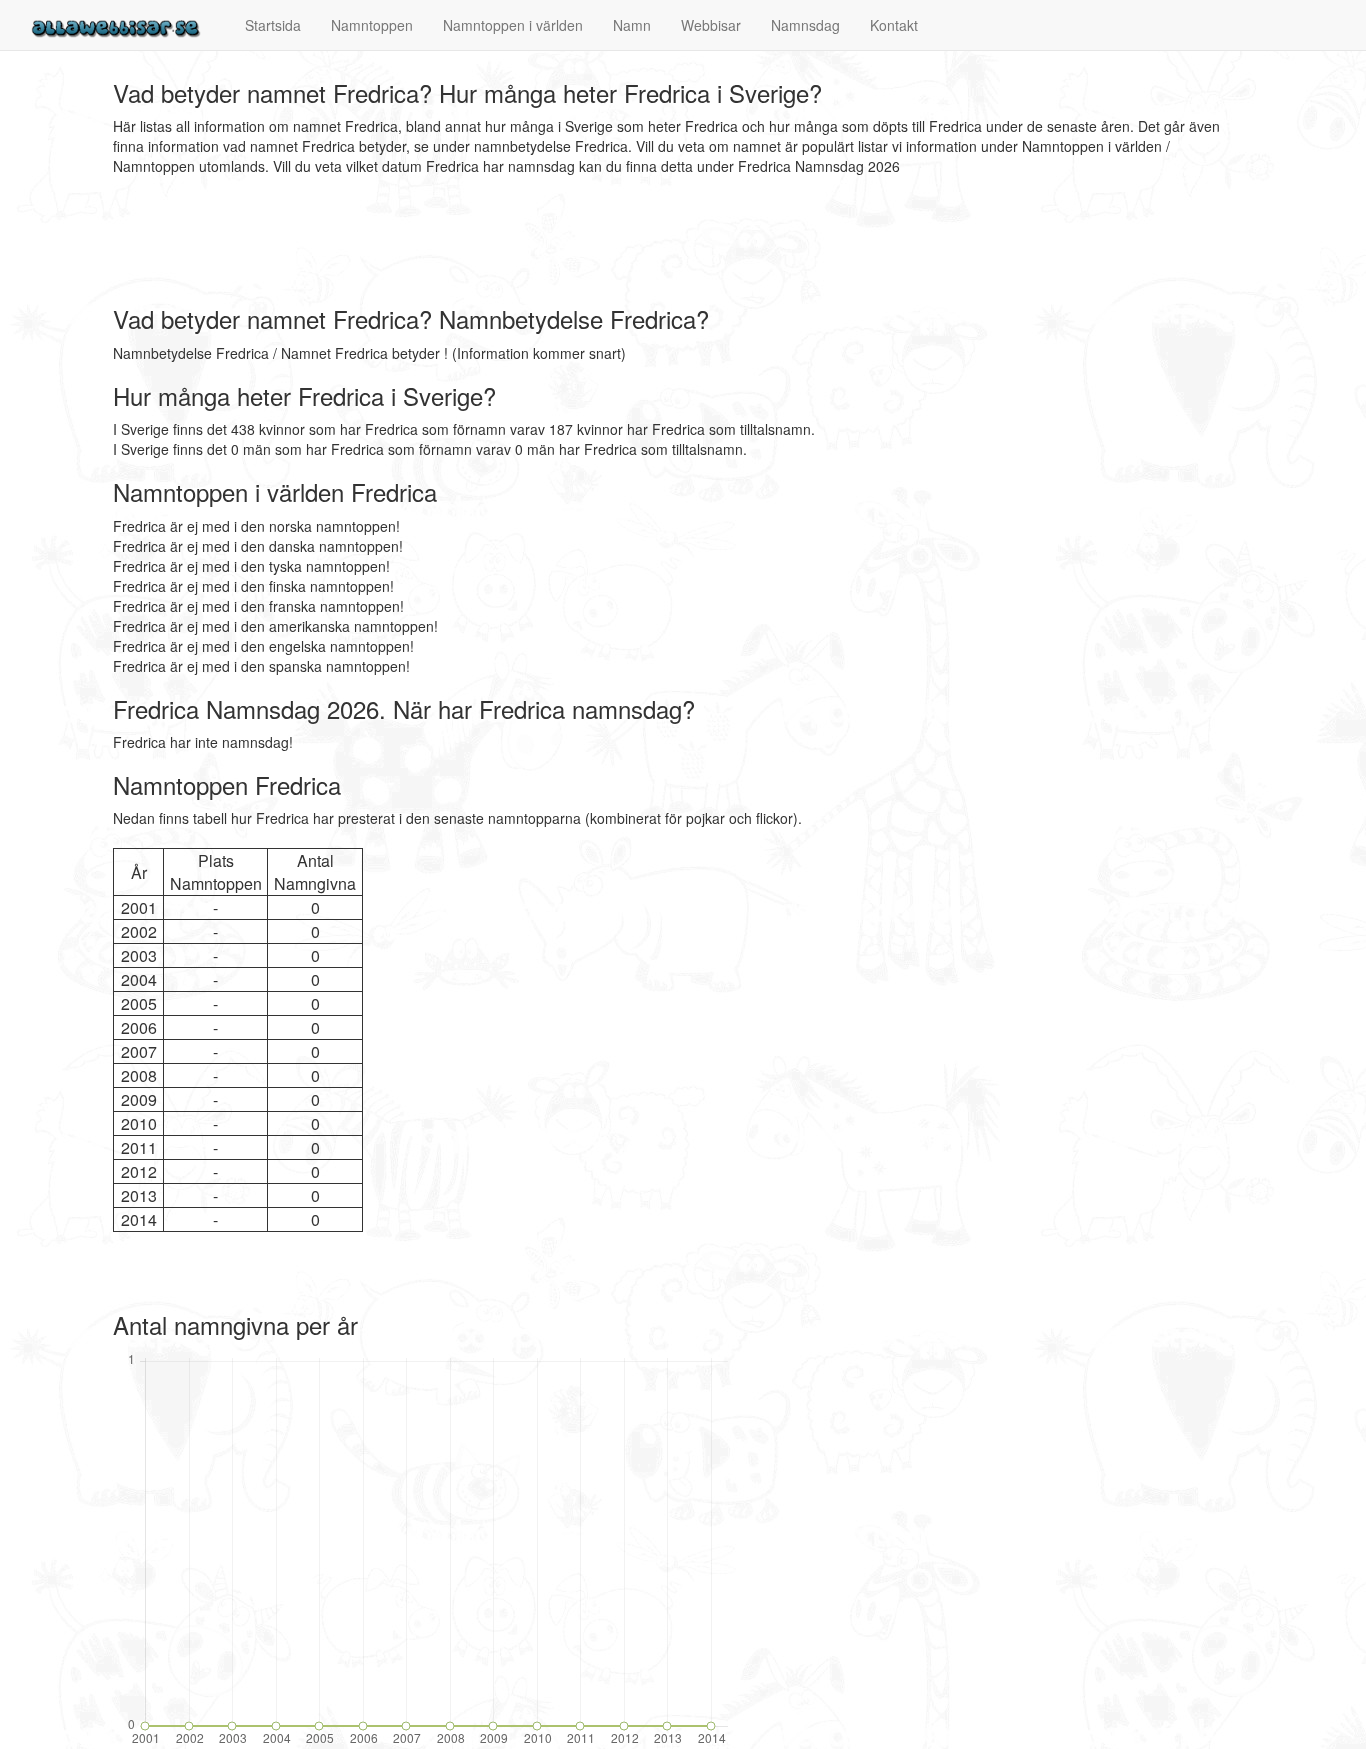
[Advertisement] (477, 241)
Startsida (273, 25)
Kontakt (894, 25)
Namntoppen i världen (513, 25)
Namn (632, 25)
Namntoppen (372, 25)
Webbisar (711, 25)
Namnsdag (805, 25)
